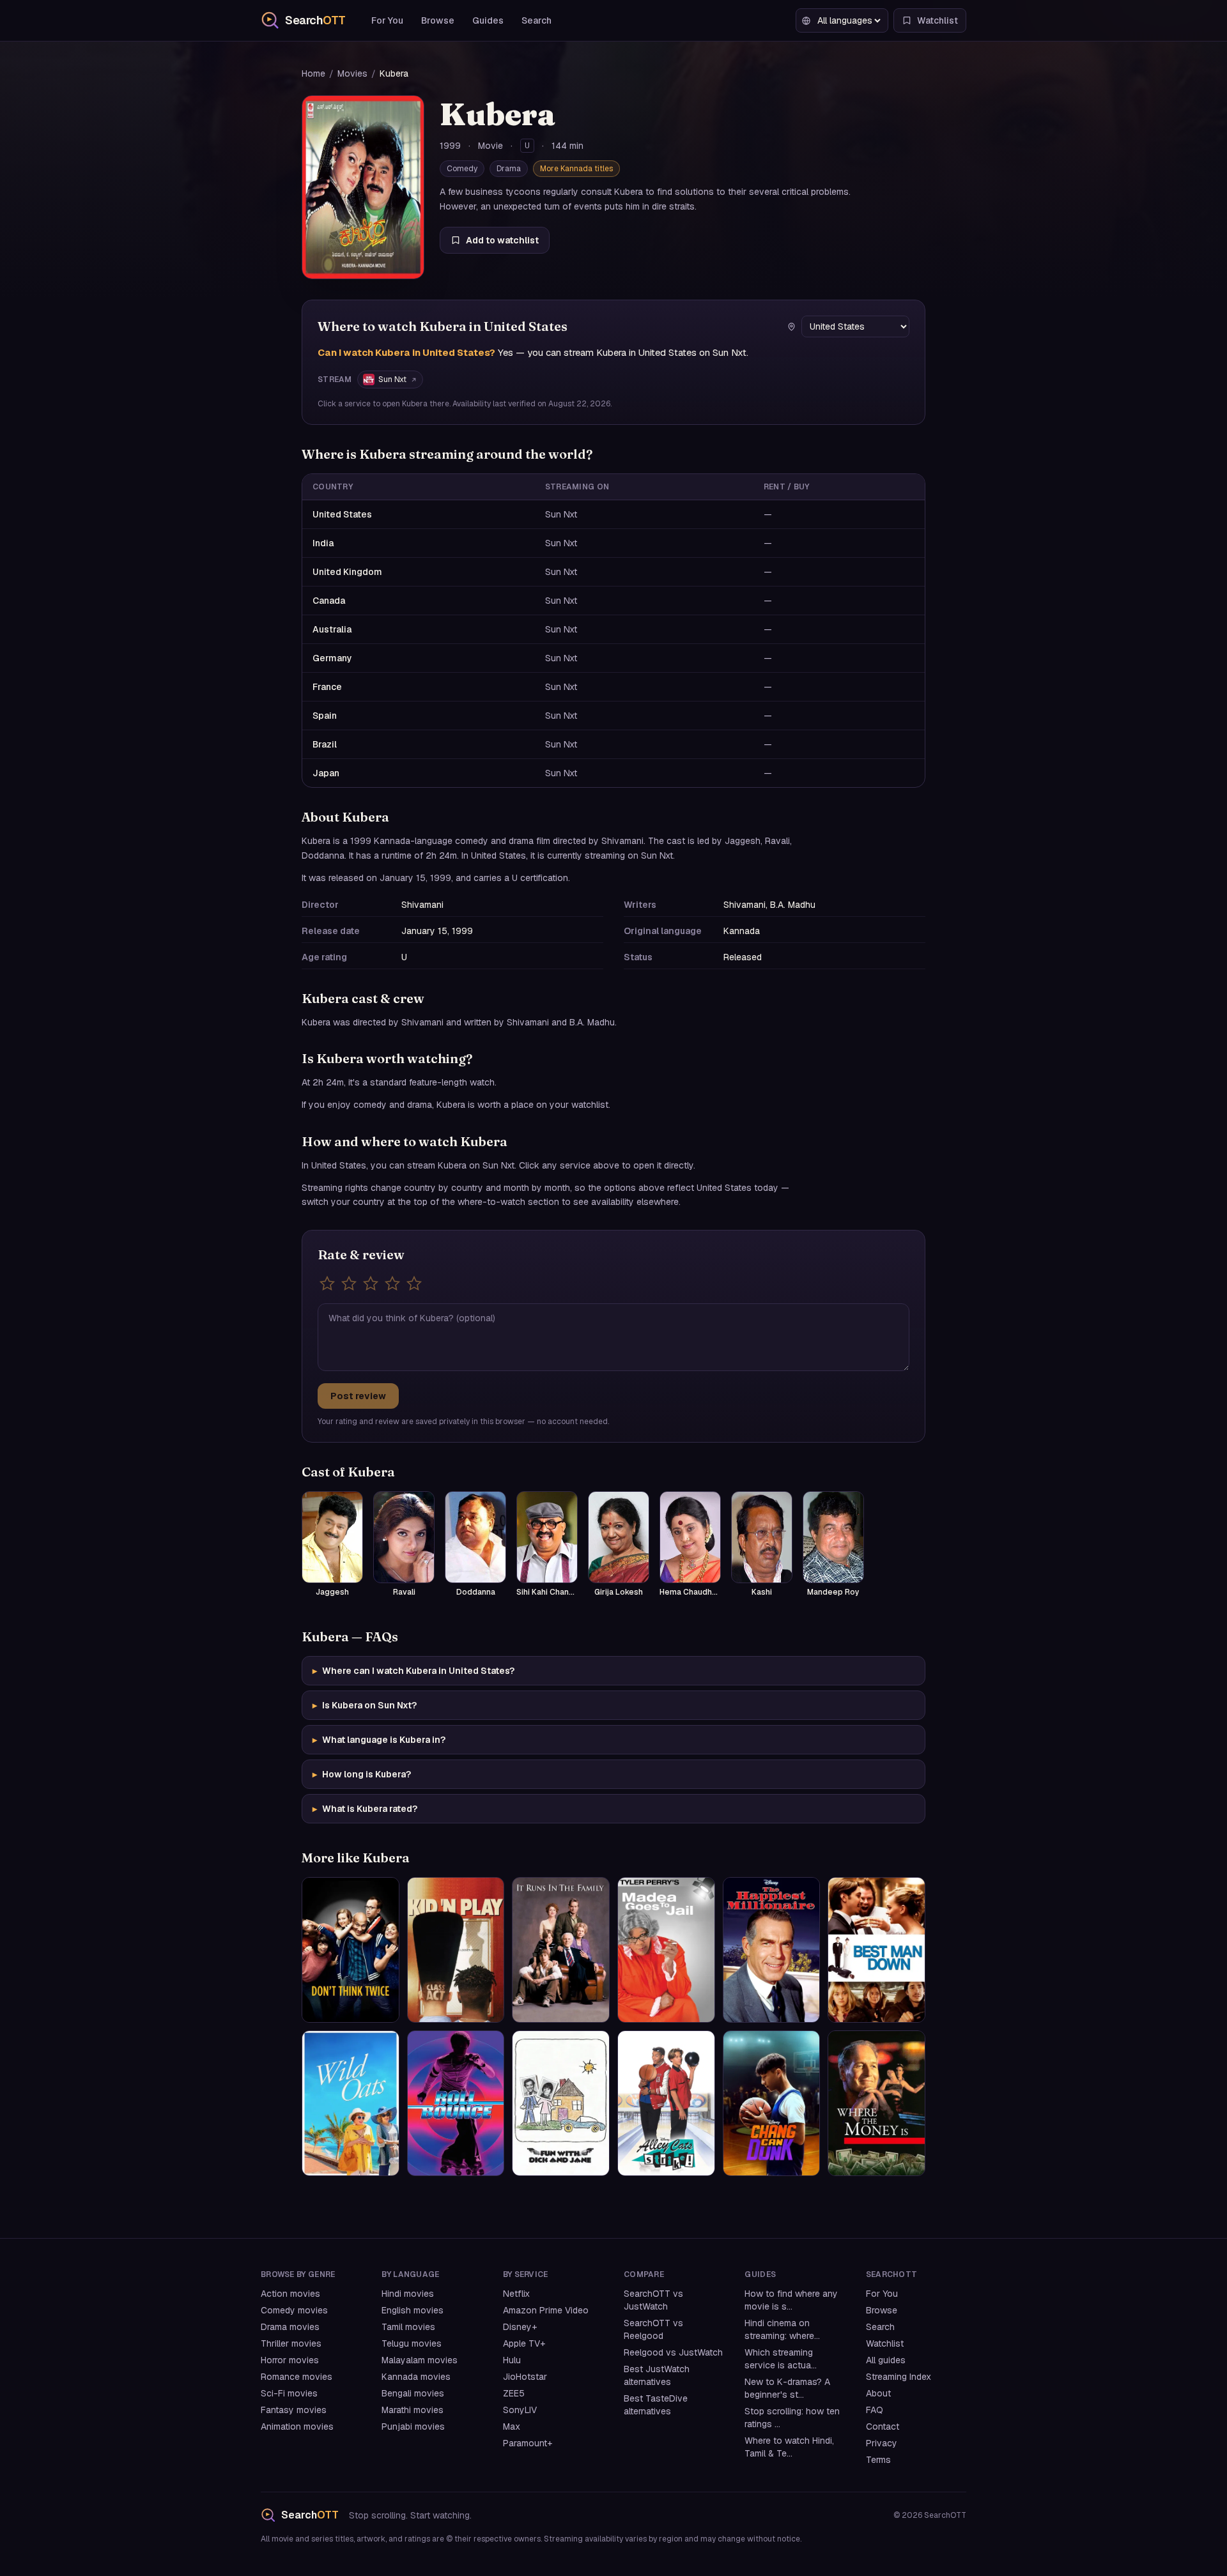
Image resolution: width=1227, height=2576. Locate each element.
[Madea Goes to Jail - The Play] (666, 1950)
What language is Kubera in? (379, 1740)
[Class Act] (456, 1950)
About (878, 2393)
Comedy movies (294, 2310)
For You (387, 20)
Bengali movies (413, 2393)
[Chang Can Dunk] (772, 2103)
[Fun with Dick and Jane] (561, 2103)
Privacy (882, 2443)
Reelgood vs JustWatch (673, 2352)
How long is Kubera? (362, 1774)
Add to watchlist (502, 240)
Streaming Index (899, 2377)
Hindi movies (408, 2294)
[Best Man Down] (876, 1950)
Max (512, 2426)
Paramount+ (528, 2443)
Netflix (516, 2294)
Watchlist (885, 2343)
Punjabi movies (413, 2426)
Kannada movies (416, 2377)
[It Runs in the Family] (561, 1950)
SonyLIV (520, 2410)
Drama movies (290, 2327)
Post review (358, 1396)
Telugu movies (412, 2343)
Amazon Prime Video (546, 2310)
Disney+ (520, 2327)
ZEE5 (514, 2393)
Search (536, 20)
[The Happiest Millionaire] (772, 1950)
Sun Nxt (392, 379)
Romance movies (297, 2377)
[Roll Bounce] (456, 2103)
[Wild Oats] (351, 2103)
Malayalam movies (420, 2360)
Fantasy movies (294, 2410)
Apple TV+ (524, 2343)
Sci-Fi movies (289, 2393)
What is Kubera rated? (365, 1809)
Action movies (290, 2294)
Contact (883, 2426)
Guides (488, 20)
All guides (886, 2360)
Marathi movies (413, 2410)
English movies (413, 2310)
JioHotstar (525, 2377)
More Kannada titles (576, 169)
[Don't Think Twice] (351, 1950)
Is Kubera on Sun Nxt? (365, 1705)
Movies (352, 73)
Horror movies (290, 2360)
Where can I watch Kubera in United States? (413, 1671)
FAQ (875, 2410)
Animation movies (297, 2426)
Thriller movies (291, 2343)
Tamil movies (408, 2327)
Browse (438, 20)
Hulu (512, 2360)
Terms (878, 2460)
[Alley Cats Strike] (666, 2103)
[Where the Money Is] (876, 2103)
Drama (509, 169)
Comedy (462, 169)
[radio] (327, 1284)
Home (313, 73)
